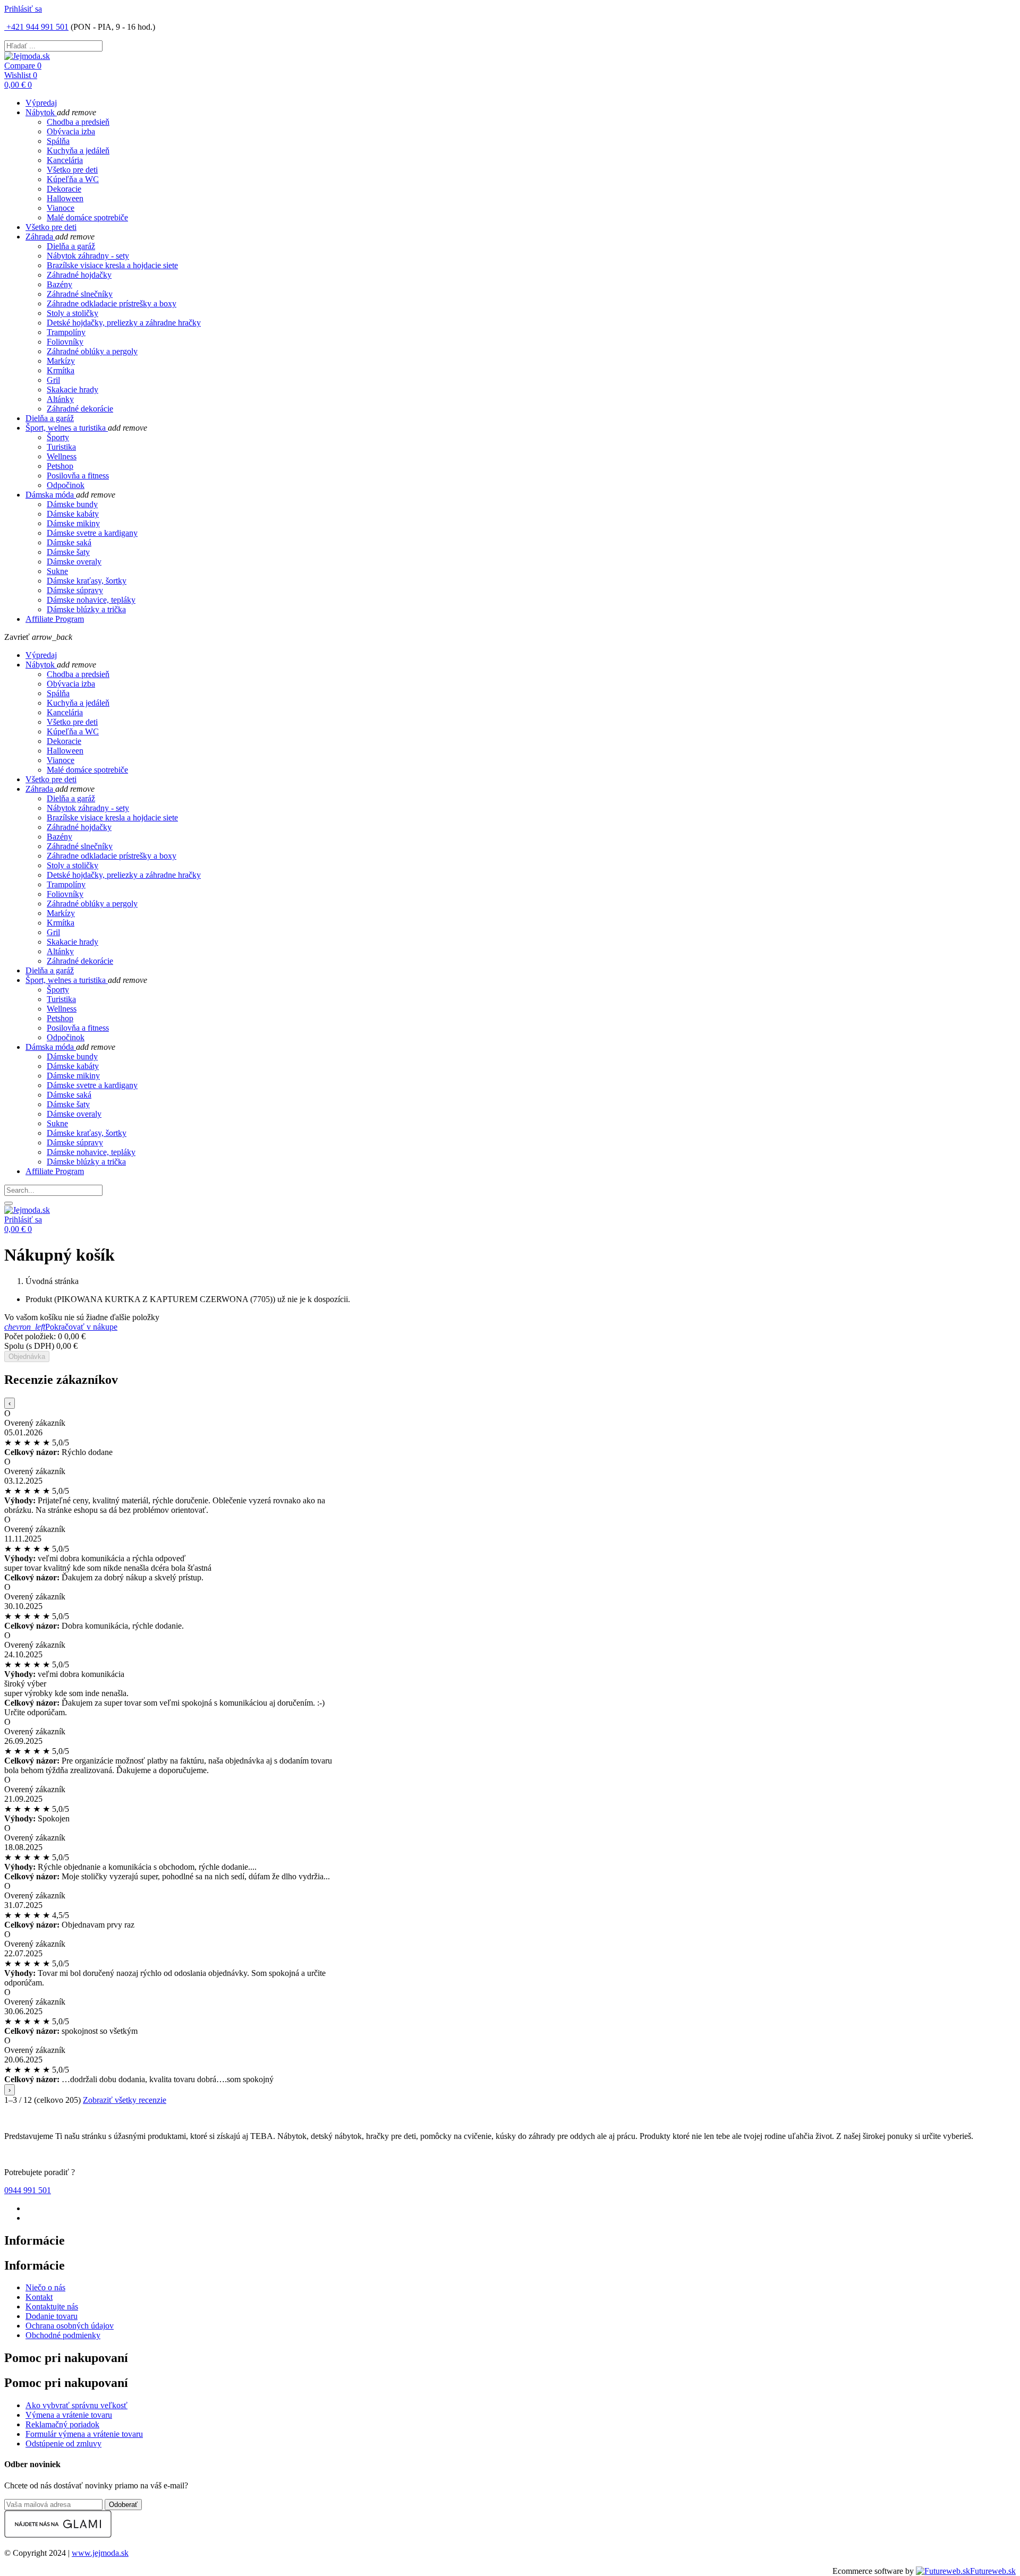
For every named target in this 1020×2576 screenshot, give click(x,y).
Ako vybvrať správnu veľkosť (76, 2405)
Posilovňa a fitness (78, 476)
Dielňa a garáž (71, 246)
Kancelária (65, 160)
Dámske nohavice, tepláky (91, 600)
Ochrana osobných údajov (70, 2326)
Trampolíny (66, 332)
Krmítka (61, 370)
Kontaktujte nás (52, 2307)
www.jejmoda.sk (100, 2553)
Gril (53, 380)
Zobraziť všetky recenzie (125, 2100)
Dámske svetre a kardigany (92, 533)
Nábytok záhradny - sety (88, 256)
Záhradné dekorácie (80, 409)
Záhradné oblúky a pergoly (92, 351)
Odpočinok (66, 485)
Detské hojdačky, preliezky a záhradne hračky (124, 323)
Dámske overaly (74, 562)
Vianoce (61, 208)
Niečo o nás (45, 2287)
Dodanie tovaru (52, 2316)
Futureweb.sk (993, 2571)
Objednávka (27, 1357)
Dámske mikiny (73, 523)
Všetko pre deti (72, 170)
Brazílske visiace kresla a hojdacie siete (112, 265)
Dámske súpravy (75, 590)
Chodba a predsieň (78, 122)
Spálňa (58, 141)
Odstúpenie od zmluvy (63, 2444)
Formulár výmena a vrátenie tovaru (84, 2434)
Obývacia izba (71, 131)
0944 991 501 (28, 2190)
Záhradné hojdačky (79, 275)
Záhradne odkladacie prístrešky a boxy (112, 303)
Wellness (62, 456)
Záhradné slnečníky (80, 294)
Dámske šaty (68, 552)
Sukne (57, 571)
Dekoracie (64, 189)
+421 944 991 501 (36, 27)
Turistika (61, 447)
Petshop (60, 466)
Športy (58, 437)
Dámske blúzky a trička (86, 609)
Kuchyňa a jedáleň (78, 151)
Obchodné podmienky (63, 2335)
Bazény (59, 284)
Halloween (65, 198)
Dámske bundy (72, 504)
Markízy (61, 361)
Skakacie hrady (73, 390)
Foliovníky (65, 342)
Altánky (60, 399)
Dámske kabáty (73, 514)
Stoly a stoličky (73, 313)
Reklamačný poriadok (62, 2424)
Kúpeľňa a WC (73, 179)
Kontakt (39, 2297)
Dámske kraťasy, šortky (87, 581)
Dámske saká (69, 542)
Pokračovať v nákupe (61, 1327)
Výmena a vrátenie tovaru (69, 2415)
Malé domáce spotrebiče (87, 217)
